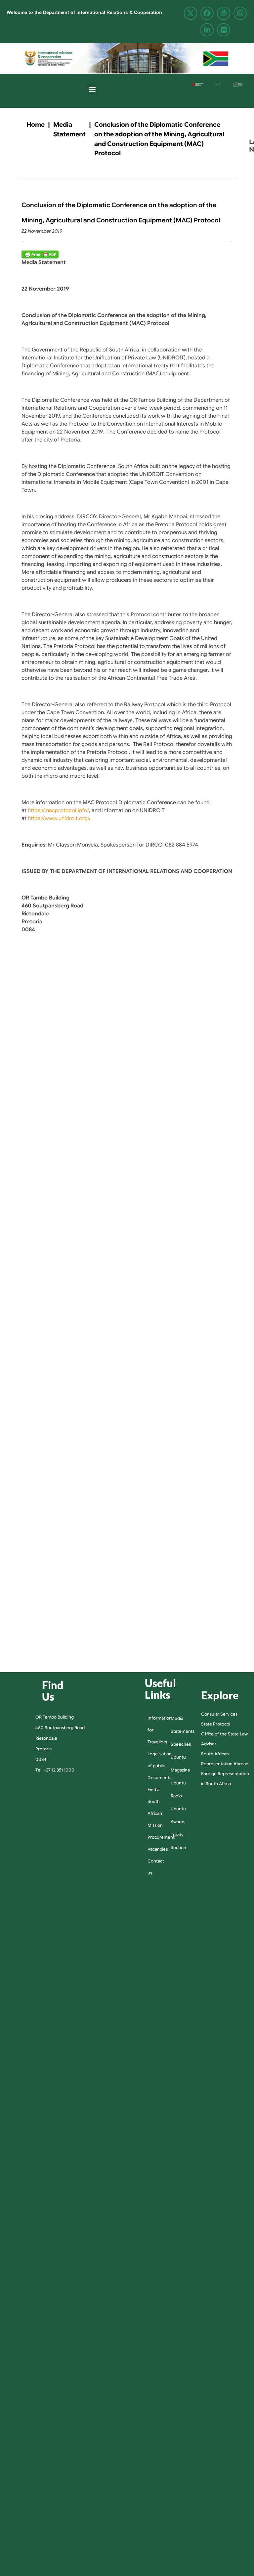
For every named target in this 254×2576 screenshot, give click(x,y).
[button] (92, 89)
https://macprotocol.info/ (58, 810)
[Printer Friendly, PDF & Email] (40, 254)
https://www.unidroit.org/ (58, 818)
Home (36, 124)
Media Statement (69, 129)
